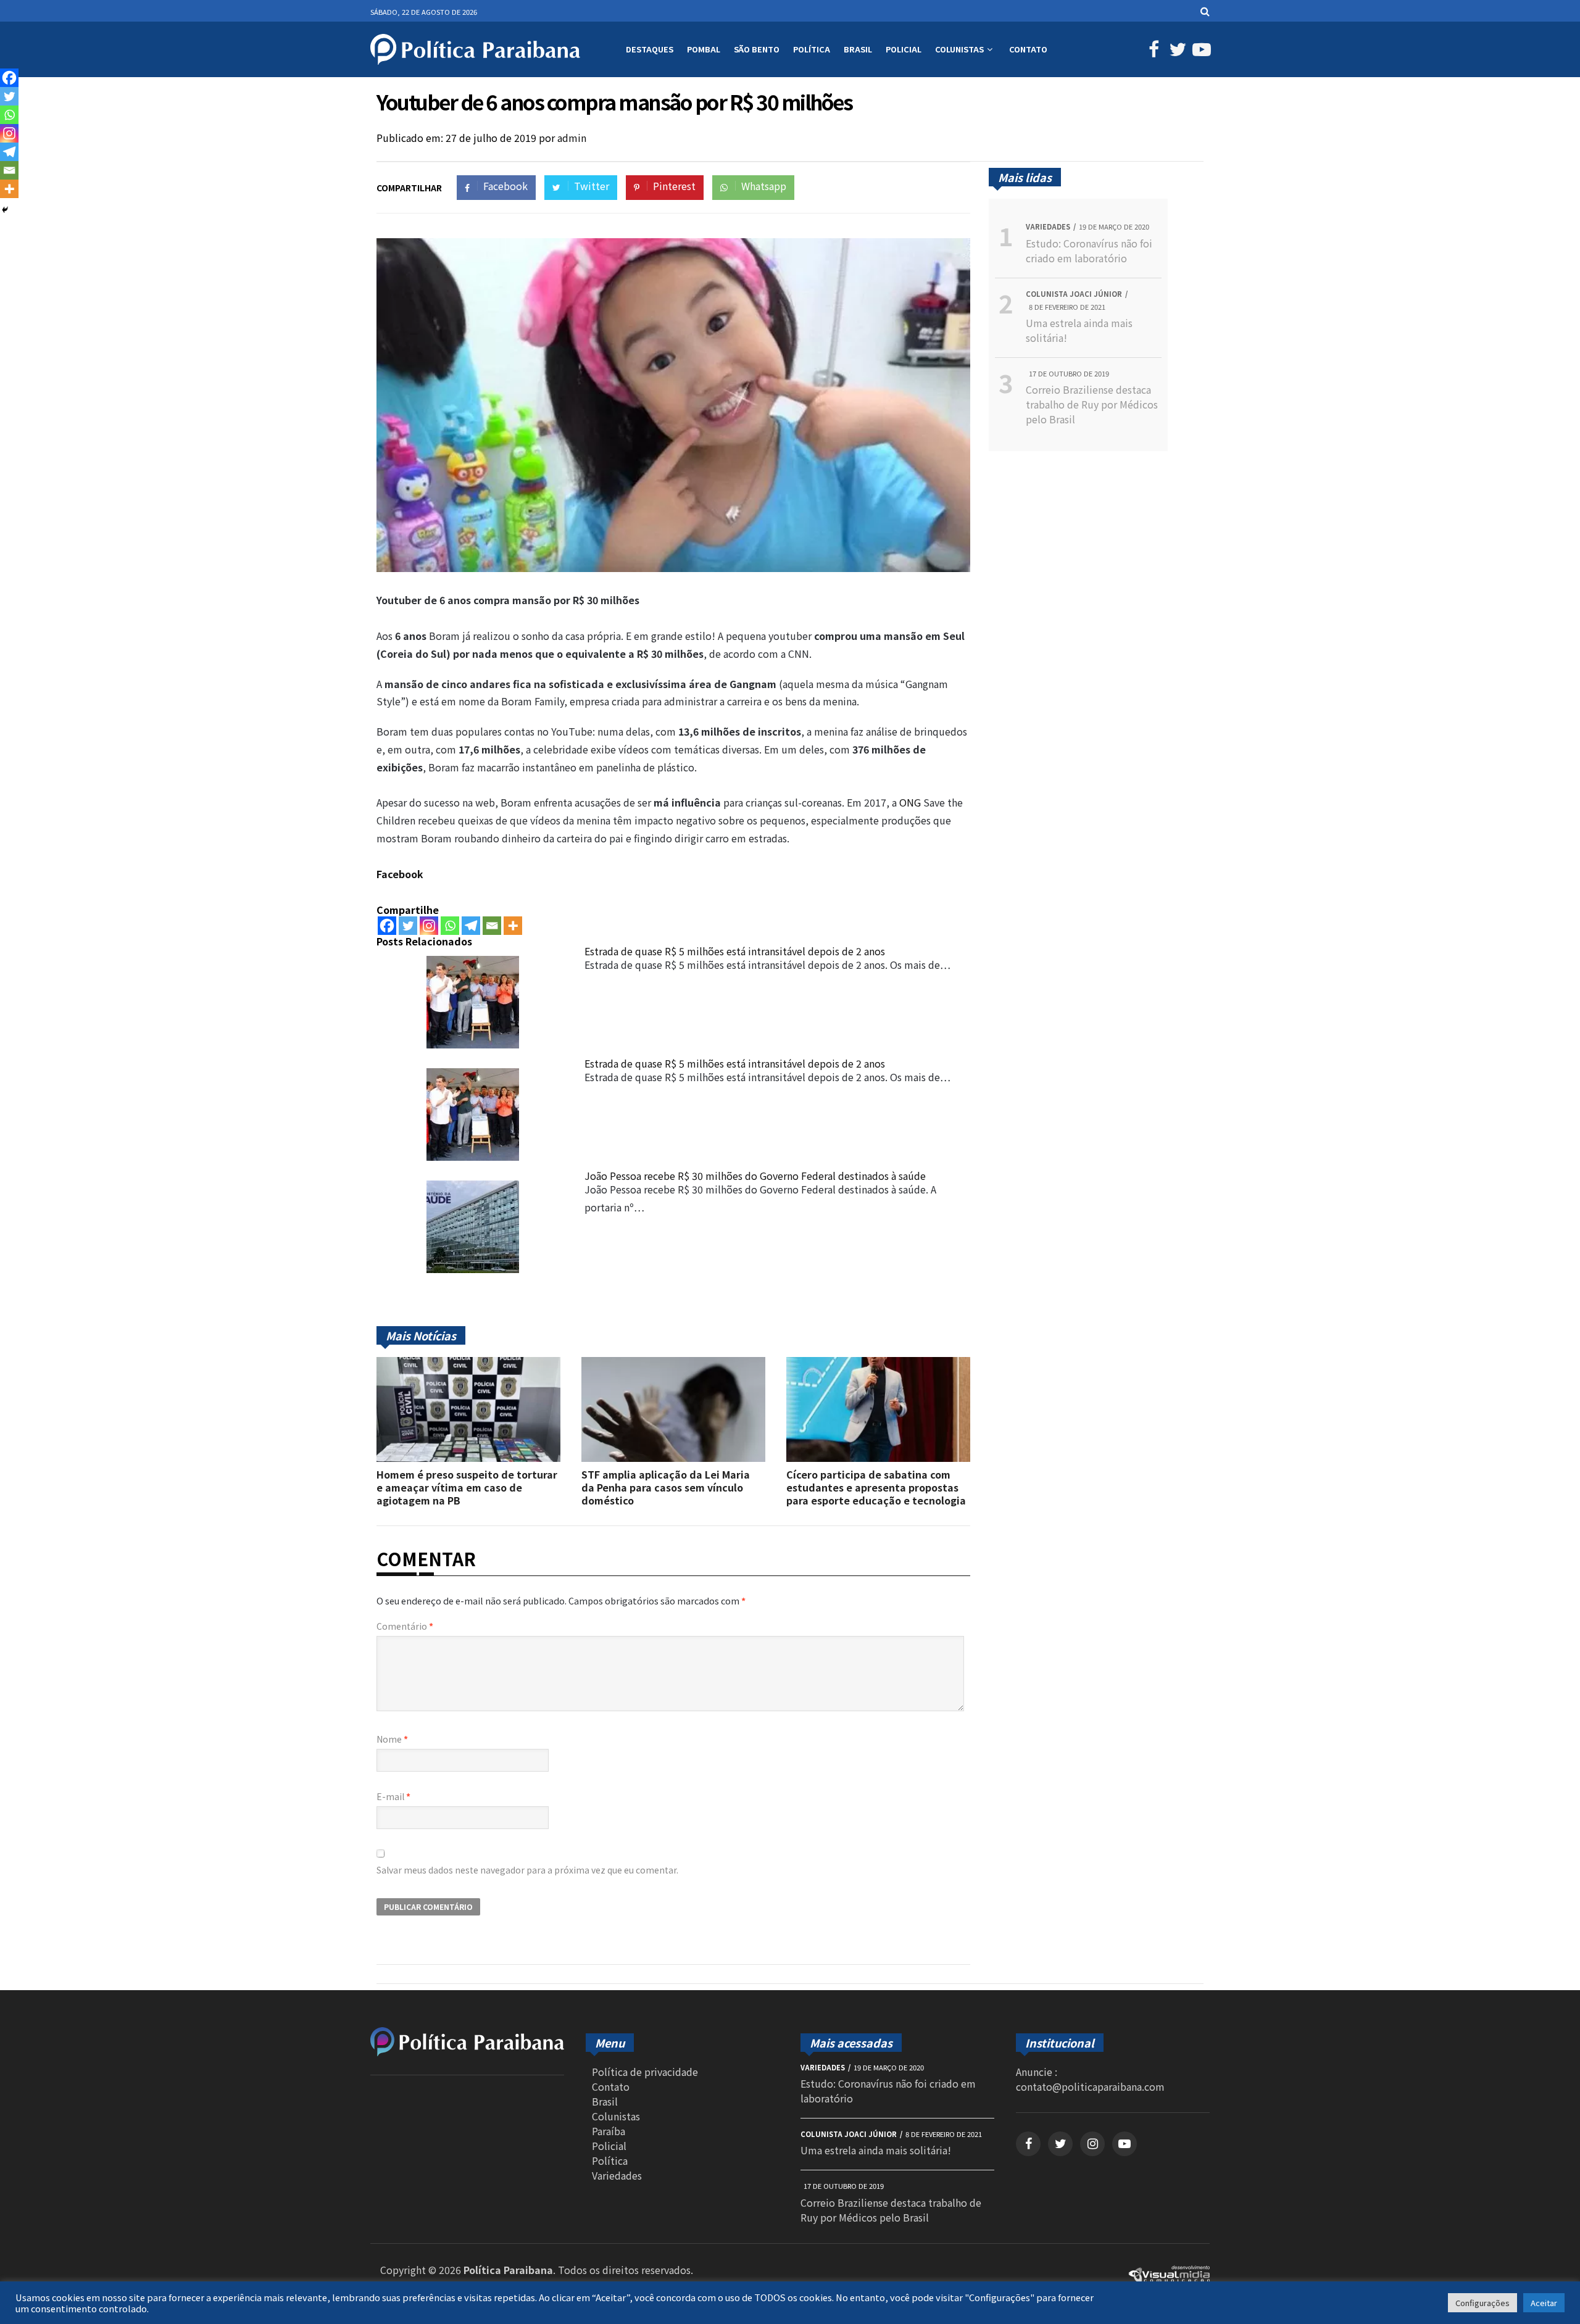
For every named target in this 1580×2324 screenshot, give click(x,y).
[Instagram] (429, 926)
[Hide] (5, 210)
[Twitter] (408, 926)
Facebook (400, 874)
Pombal (704, 49)
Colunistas (959, 49)
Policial (904, 49)
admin (572, 138)
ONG (910, 802)
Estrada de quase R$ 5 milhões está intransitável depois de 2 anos (735, 951)
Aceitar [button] (1544, 2303)
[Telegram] (471, 926)
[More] (513, 926)
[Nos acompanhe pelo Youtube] (1199, 52)
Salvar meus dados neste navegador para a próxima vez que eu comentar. (527, 1870)
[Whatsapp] (450, 926)
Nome (392, 1739)
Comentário (405, 1626)
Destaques (650, 49)
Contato (1028, 49)
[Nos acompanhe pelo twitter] (1060, 2144)
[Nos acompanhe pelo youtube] (1125, 2144)
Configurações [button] (1482, 2303)
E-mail (393, 1796)
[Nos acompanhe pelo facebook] (1028, 2144)
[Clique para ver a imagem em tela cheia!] (673, 568)
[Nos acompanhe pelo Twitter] (1176, 52)
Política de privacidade (645, 2072)
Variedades (617, 2175)
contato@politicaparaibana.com (1090, 2086)
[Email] (492, 926)
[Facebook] (387, 926)
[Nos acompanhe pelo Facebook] (1152, 52)
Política (812, 49)
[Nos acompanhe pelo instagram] (1092, 2144)
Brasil (858, 49)
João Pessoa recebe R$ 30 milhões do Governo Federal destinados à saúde (755, 1176)
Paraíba (609, 2131)
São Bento (757, 49)
